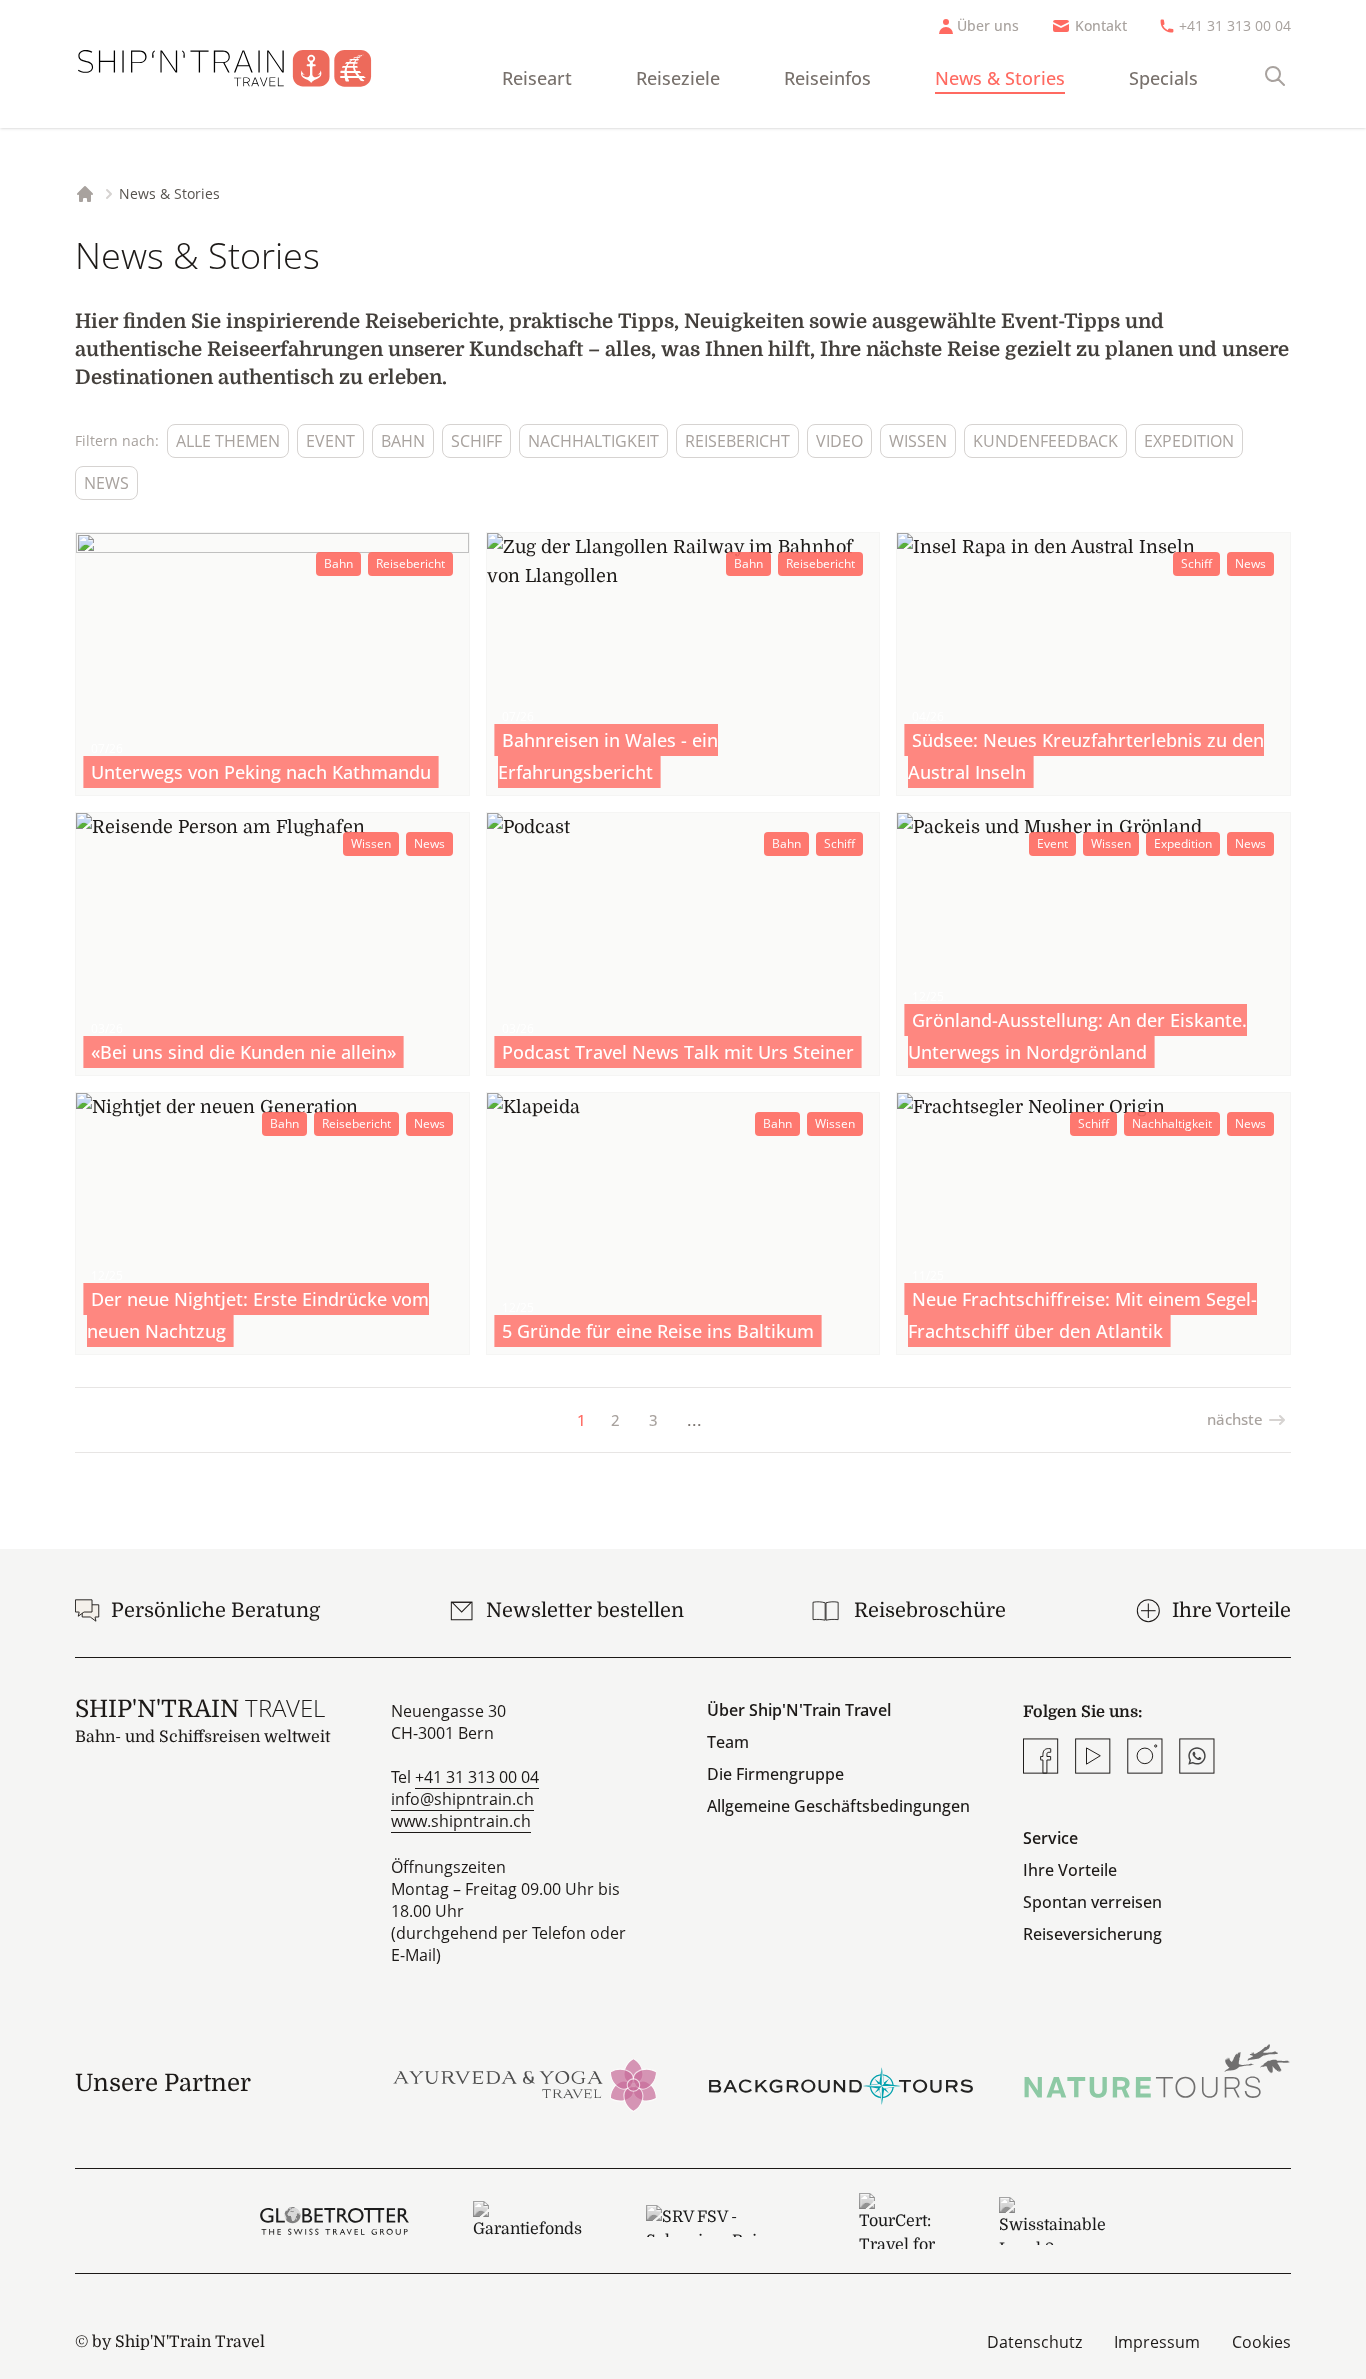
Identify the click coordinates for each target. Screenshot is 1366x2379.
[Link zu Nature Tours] (1157, 2071)
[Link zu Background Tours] (841, 2083)
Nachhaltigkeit (593, 441)
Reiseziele (678, 78)
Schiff (476, 441)
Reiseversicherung (1092, 1934)
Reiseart (537, 78)
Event (330, 441)
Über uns (988, 25)
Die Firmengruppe (775, 1774)
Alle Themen (228, 441)
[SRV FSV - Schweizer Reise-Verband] (720, 2221)
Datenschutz (1034, 2342)
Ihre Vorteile (1070, 1870)
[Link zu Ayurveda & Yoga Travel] (525, 2083)
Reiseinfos (827, 78)
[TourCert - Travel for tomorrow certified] (897, 2221)
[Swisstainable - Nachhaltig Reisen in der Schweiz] (1052, 2221)
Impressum (1157, 2342)
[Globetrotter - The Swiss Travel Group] (334, 2221)
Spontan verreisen (1092, 1902)
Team (728, 1742)
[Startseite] (240, 64)
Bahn (403, 441)
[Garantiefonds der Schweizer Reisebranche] (527, 2221)
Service (1050, 1838)
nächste (1235, 1419)
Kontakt (1101, 25)
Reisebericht (737, 441)
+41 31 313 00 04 (1235, 25)
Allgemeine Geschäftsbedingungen (838, 1806)
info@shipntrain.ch (462, 1799)
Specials (1163, 78)
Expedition (1189, 441)
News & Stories (1000, 78)
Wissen (918, 441)
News (106, 483)
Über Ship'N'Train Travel (799, 1710)
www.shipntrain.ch (461, 1821)
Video (839, 441)
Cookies (1261, 2342)
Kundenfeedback (1045, 441)
